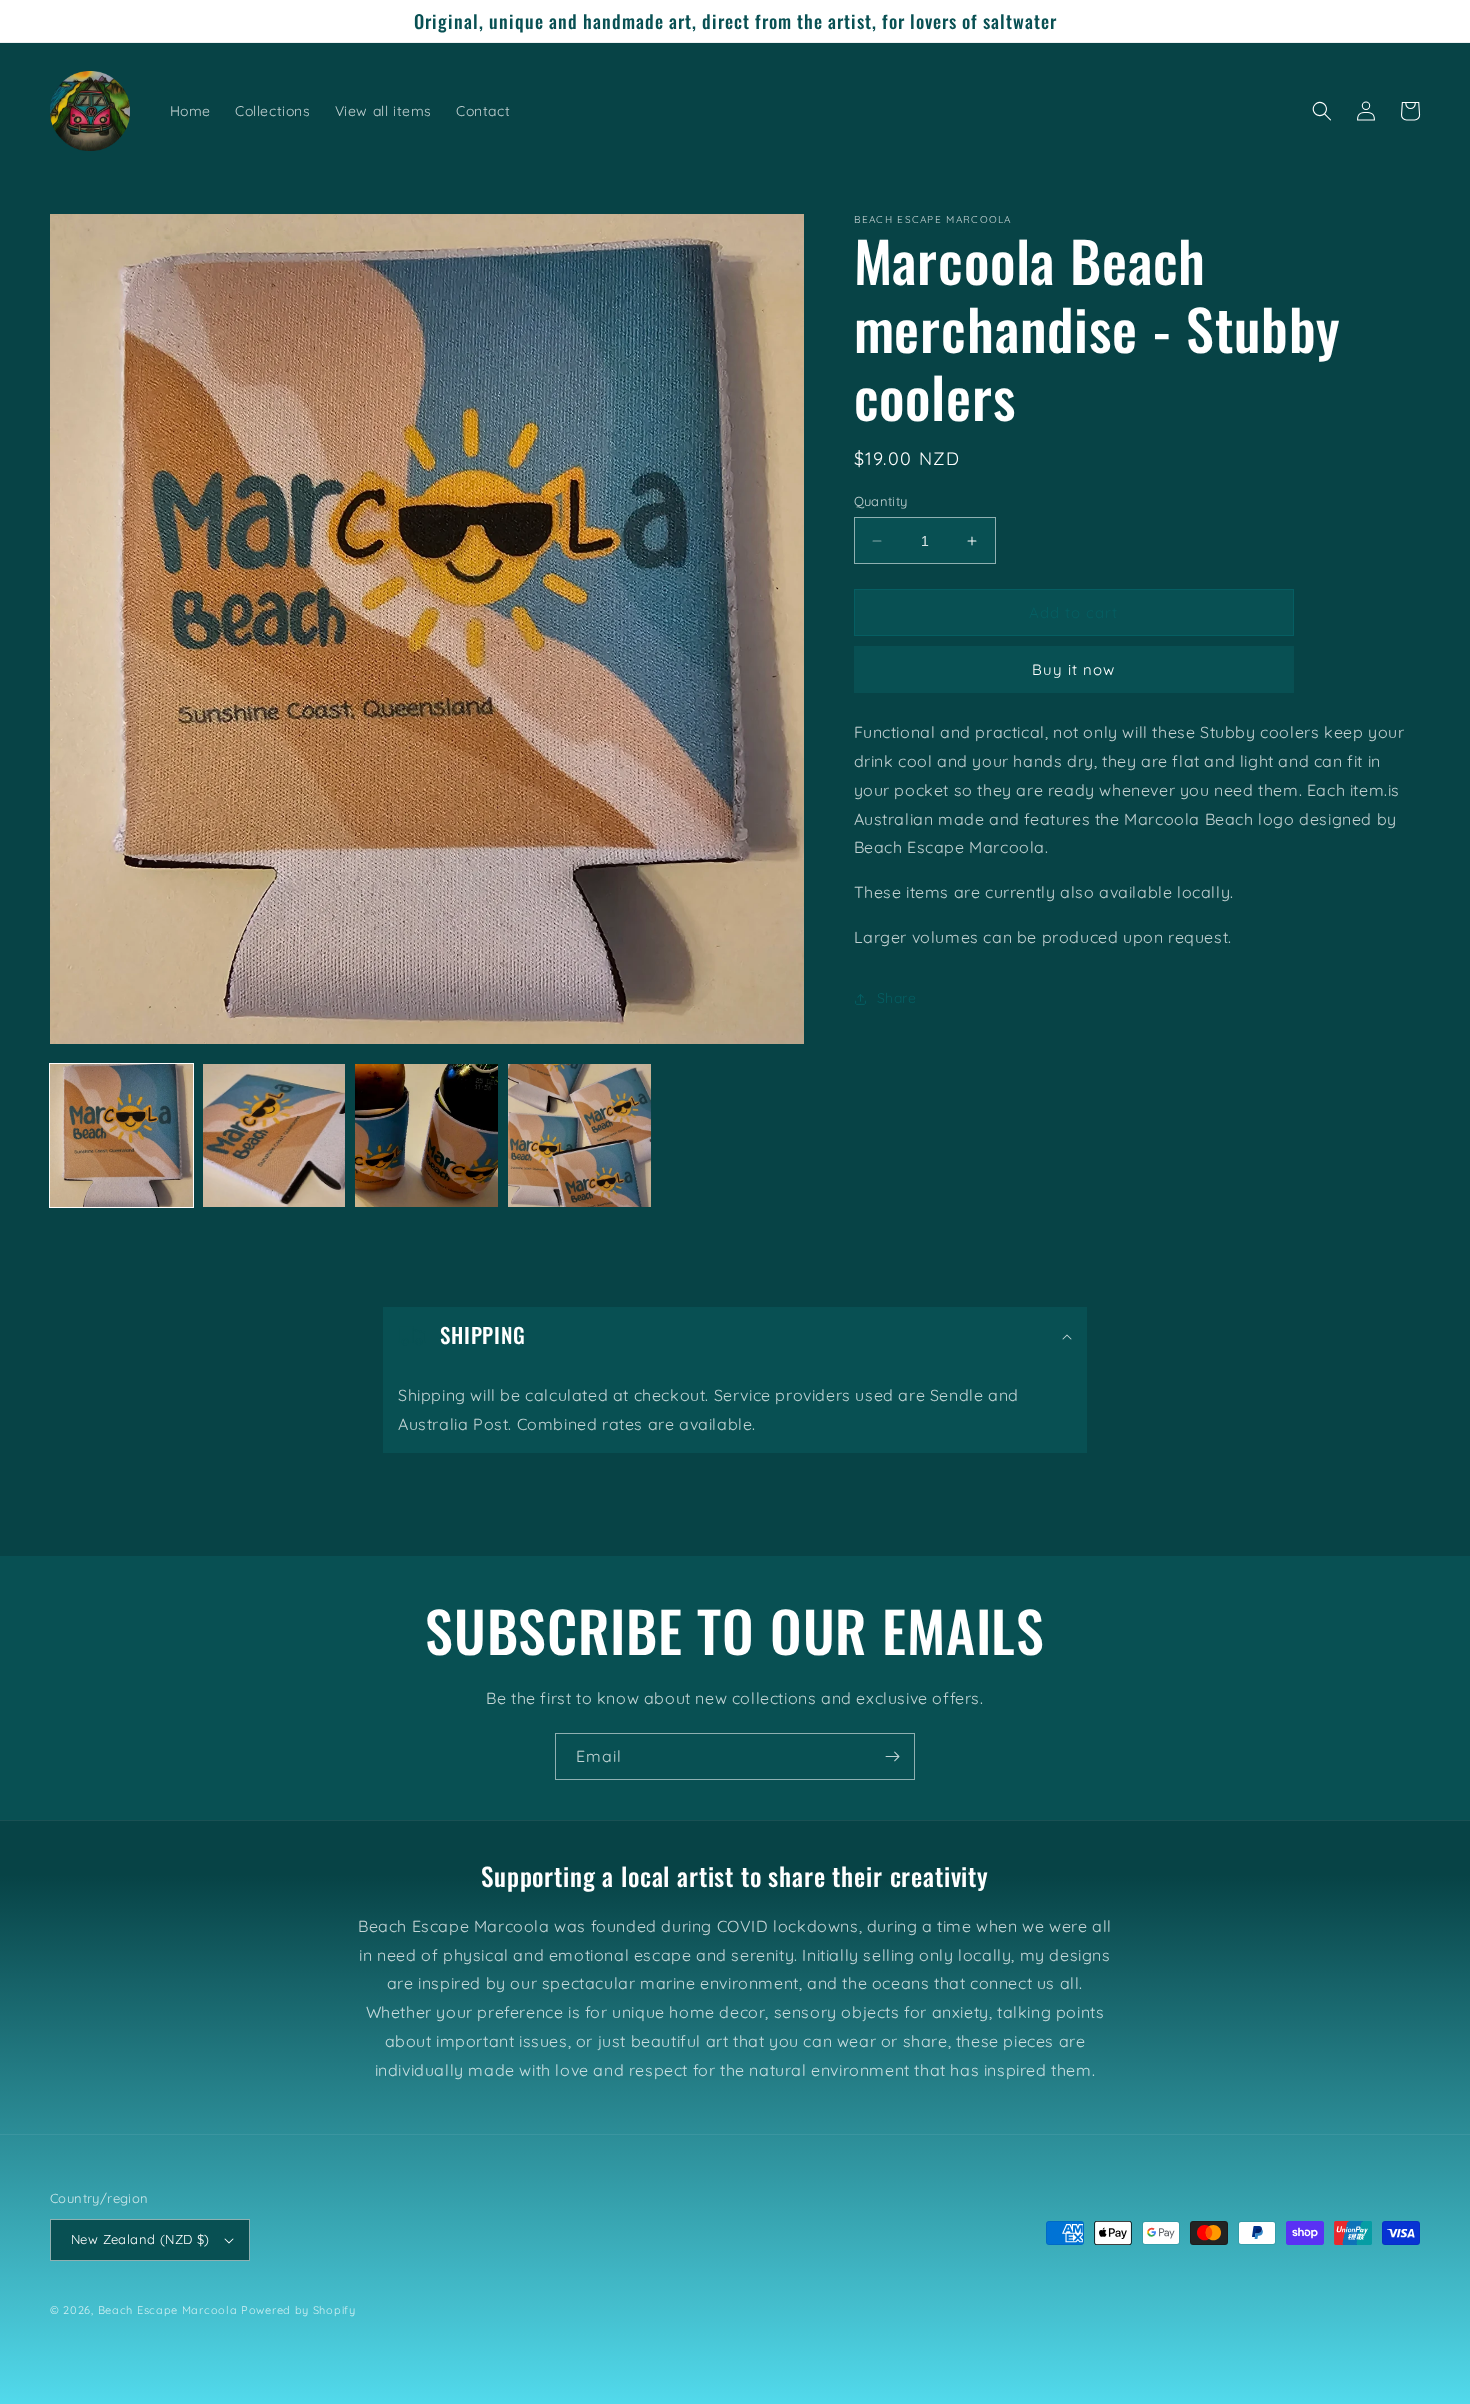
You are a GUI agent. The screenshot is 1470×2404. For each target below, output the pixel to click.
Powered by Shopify (298, 2310)
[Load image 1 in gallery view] (121, 1135)
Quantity (881, 501)
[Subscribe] (892, 1756)
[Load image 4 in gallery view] (579, 1135)
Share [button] (897, 999)
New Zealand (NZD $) (140, 2239)
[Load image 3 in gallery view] (426, 1135)
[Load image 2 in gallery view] (274, 1135)
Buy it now (1073, 670)
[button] (1322, 111)
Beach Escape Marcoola (168, 2310)
